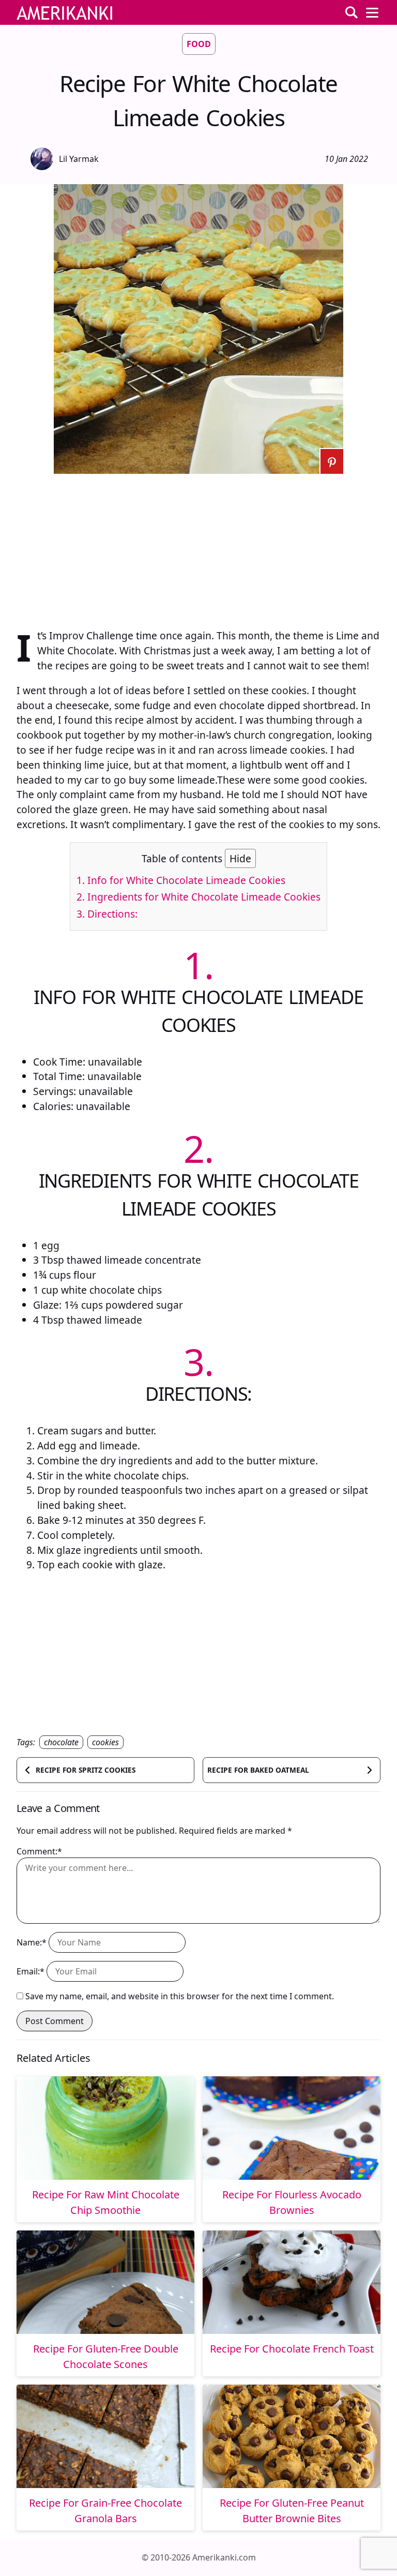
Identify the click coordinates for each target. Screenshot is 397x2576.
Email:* (30, 1971)
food (199, 44)
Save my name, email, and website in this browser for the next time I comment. (180, 1996)
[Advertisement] (198, 546)
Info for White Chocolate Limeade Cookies (181, 880)
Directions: (107, 914)
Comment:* (39, 1851)
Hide (240, 858)
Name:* (32, 1942)
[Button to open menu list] (372, 12)
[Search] (352, 12)
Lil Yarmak (79, 159)
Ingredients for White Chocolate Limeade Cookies (198, 897)
